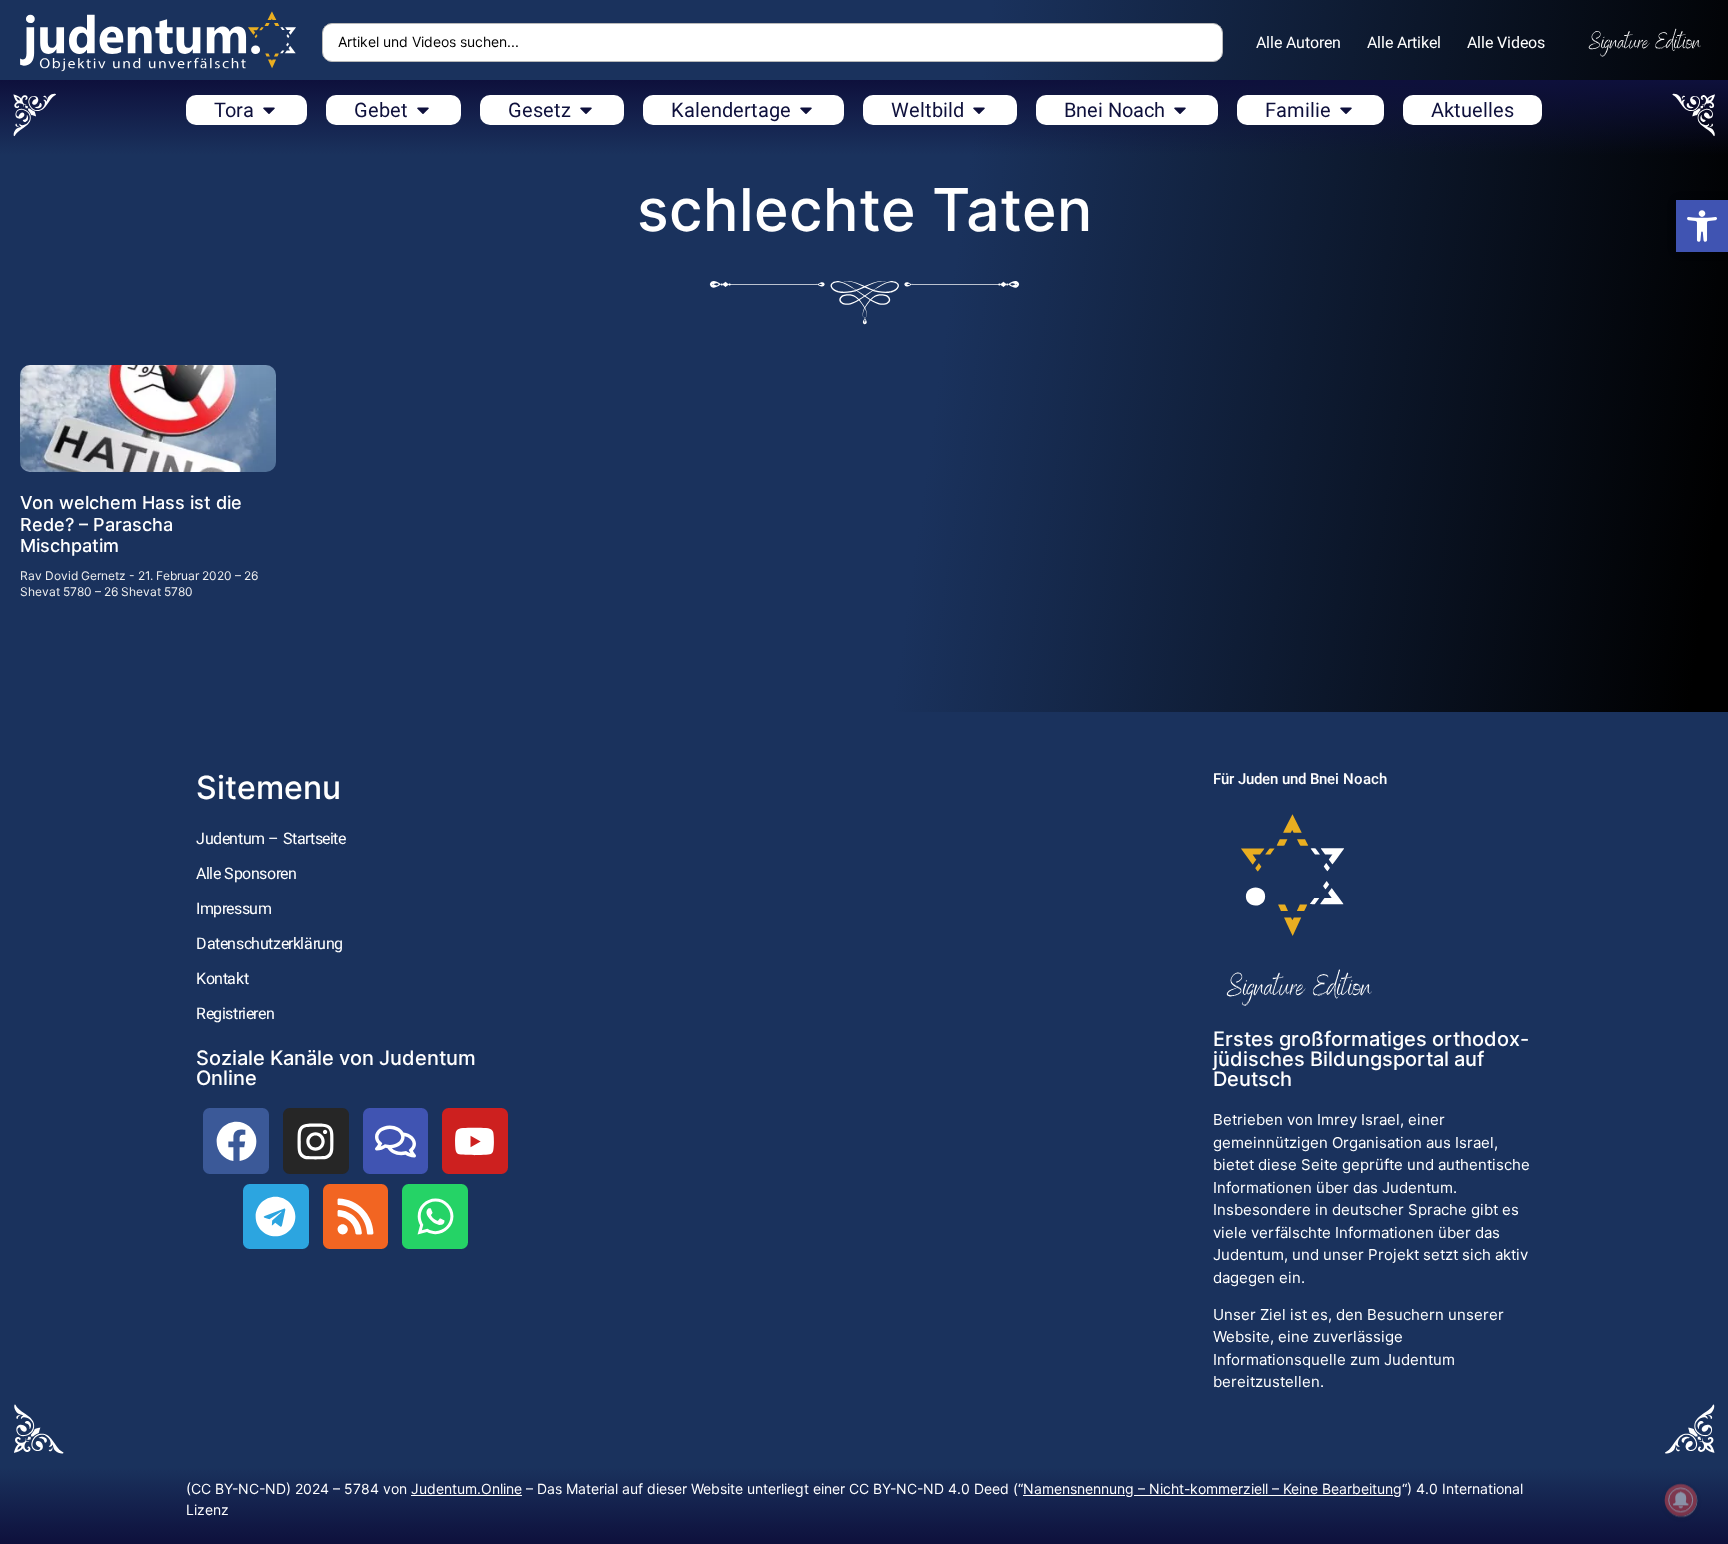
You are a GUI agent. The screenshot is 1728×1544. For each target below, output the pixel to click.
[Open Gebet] (423, 110)
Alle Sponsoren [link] (246, 873)
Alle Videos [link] (1506, 42)
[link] (1702, 226)
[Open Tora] (269, 110)
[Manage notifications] (1681, 1500)
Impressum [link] (233, 908)
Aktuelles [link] (1472, 110)
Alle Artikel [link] (1404, 42)
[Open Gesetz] (586, 110)
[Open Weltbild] (979, 110)
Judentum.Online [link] (466, 1488)
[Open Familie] (1346, 110)
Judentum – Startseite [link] (271, 838)
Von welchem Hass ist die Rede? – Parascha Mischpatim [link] (131, 524)
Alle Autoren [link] (1298, 42)
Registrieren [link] (235, 1013)
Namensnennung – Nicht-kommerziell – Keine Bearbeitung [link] (1212, 1488)
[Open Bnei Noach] (1180, 110)
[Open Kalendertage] (806, 110)
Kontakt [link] (222, 978)
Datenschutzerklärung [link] (269, 943)
